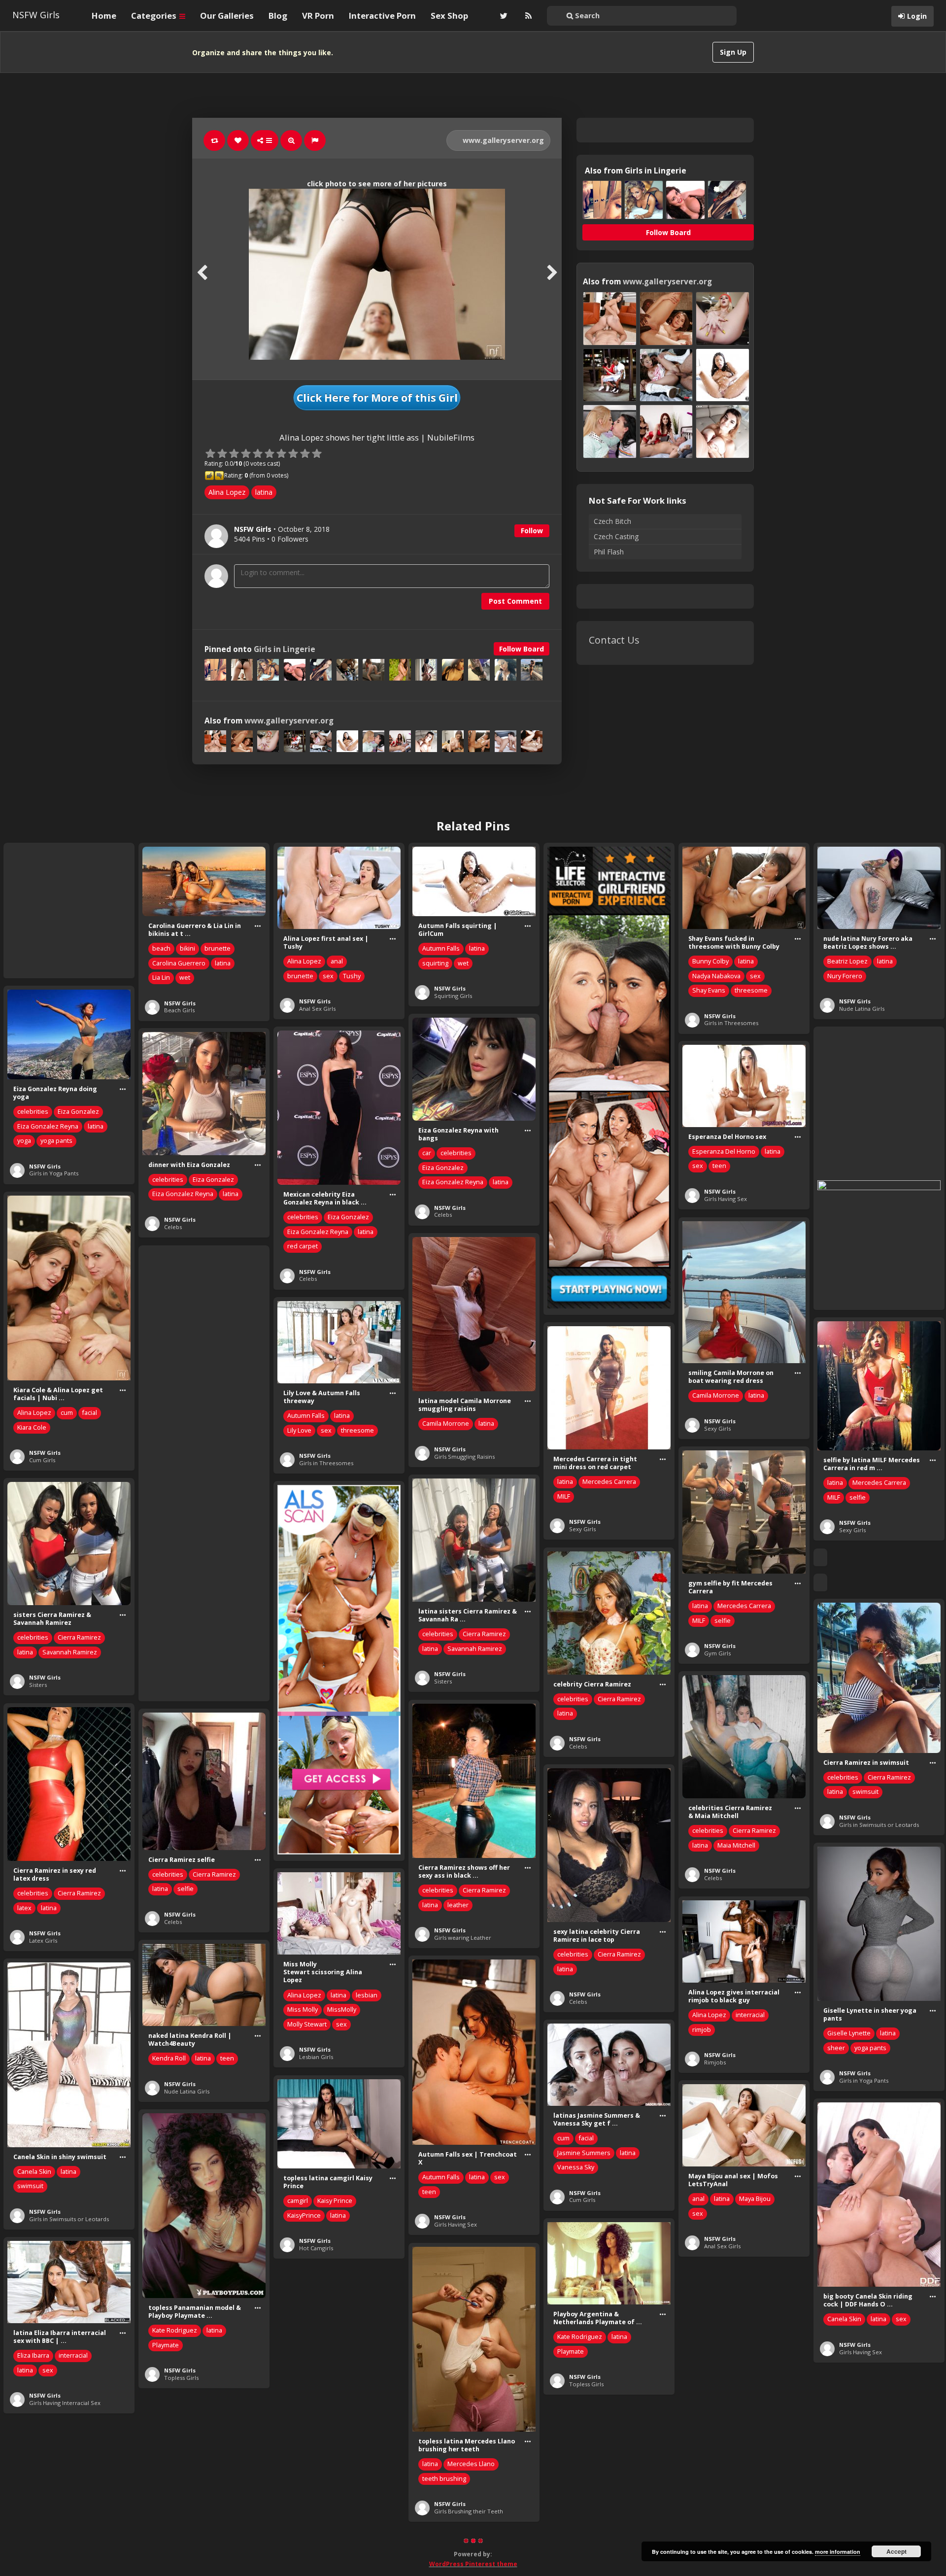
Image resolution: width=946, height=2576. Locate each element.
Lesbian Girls (316, 2057)
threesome (751, 990)
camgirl (298, 2201)
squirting (435, 963)
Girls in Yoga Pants (54, 1173)
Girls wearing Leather (463, 1938)
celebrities (33, 1112)
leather (458, 1905)
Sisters (443, 1681)
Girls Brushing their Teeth (469, 2511)
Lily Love (299, 1430)
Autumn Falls (441, 948)
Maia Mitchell (736, 1845)
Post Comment (515, 601)
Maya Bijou (755, 2199)
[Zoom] (291, 140)
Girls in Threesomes (731, 1023)
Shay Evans (709, 990)
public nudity (711, 2525)
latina (264, 492)
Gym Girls (717, 1653)
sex (328, 976)
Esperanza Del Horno (724, 1151)
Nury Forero (845, 976)
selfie (858, 1497)
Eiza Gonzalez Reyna (48, 1126)
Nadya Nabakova (716, 976)
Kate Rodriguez (175, 2330)
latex (24, 1908)
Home (104, 16)
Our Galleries (227, 16)
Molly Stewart (307, 2024)
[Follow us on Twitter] (503, 16)
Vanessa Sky (576, 2167)
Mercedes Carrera (879, 1483)
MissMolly (342, 2009)
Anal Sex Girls (317, 1009)
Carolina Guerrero (179, 963)
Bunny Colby (710, 961)
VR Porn (318, 16)
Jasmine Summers (584, 2153)
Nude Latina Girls (862, 1009)
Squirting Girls (453, 996)
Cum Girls (42, 1460)
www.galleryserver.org (502, 140)
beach (161, 948)
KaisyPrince (304, 2215)
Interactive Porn (382, 16)
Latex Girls (43, 1941)
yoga (24, 1141)
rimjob (702, 2030)
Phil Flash (609, 552)
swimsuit (865, 1792)
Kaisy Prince (335, 2201)
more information (838, 2552)
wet (185, 978)
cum (67, 1413)
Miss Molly (303, 2009)
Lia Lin (161, 978)
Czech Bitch (612, 521)
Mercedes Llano (471, 2464)
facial (90, 1413)
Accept (896, 2551)
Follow (532, 531)
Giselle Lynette (849, 2033)
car (427, 1153)
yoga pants (56, 1141)
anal (337, 961)
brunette (218, 948)
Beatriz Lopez (847, 961)
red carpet (303, 1246)
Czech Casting (616, 536)
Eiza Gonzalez (78, 1112)
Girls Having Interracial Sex (65, 2403)
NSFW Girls (36, 15)
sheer (836, 2048)
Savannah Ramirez (475, 1649)
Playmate (166, 2345)
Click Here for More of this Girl (377, 398)
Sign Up (733, 52)
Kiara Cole (32, 1427)
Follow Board (522, 649)
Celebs (443, 1215)
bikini (187, 948)
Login (917, 16)
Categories (155, 16)
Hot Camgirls (316, 2248)
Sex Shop (449, 16)
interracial (750, 2015)
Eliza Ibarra (33, 2355)
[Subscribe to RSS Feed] (527, 16)
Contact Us (614, 640)
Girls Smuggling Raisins (464, 1457)
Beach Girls (179, 1010)
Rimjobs (715, 2062)
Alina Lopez (227, 492)
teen (719, 1166)
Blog (278, 16)
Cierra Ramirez (484, 1634)
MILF (834, 1497)
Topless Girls (181, 2378)
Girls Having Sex (726, 1199)
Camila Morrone (716, 1395)
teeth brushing (444, 2479)
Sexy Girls (717, 1428)
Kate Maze (573, 2521)
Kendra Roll (169, 2058)
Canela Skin (34, 2172)
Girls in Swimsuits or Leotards (879, 1825)
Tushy (352, 976)
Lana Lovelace (713, 2511)
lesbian (367, 1995)
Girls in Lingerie (285, 649)
